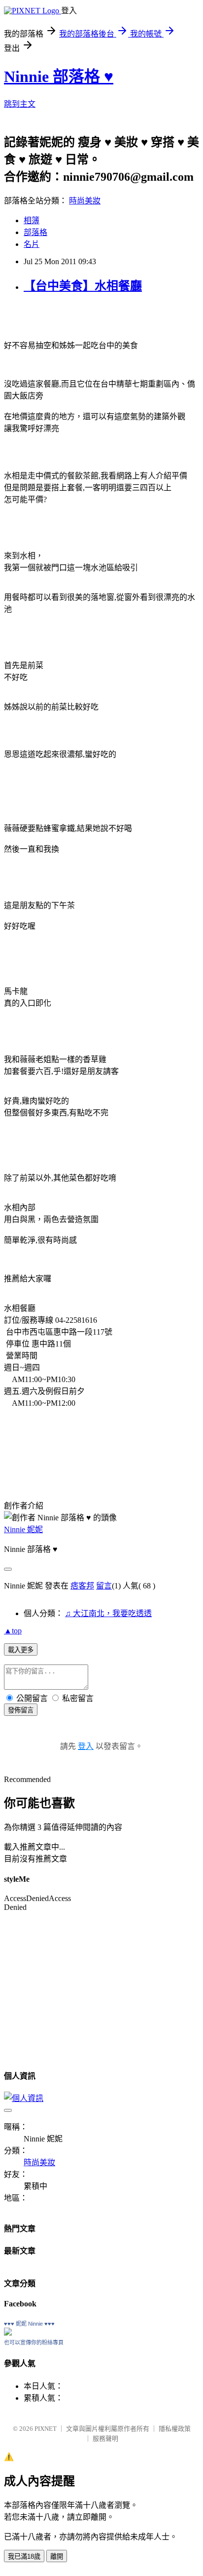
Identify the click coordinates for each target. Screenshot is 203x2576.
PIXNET (46, 2429)
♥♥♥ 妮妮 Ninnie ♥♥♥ (29, 2324)
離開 (57, 2556)
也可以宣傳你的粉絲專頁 (34, 2342)
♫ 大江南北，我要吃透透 (108, 1613)
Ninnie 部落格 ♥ (59, 77)
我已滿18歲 (24, 2556)
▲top (13, 1631)
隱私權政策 (175, 2429)
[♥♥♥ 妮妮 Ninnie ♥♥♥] (8, 2333)
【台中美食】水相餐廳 (83, 286)
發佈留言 (21, 1710)
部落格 (35, 232)
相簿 (32, 220)
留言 (104, 1586)
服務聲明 (105, 2438)
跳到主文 (20, 104)
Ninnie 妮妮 (23, 1529)
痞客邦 (82, 1586)
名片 (32, 244)
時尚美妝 (85, 201)
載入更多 (21, 1650)
